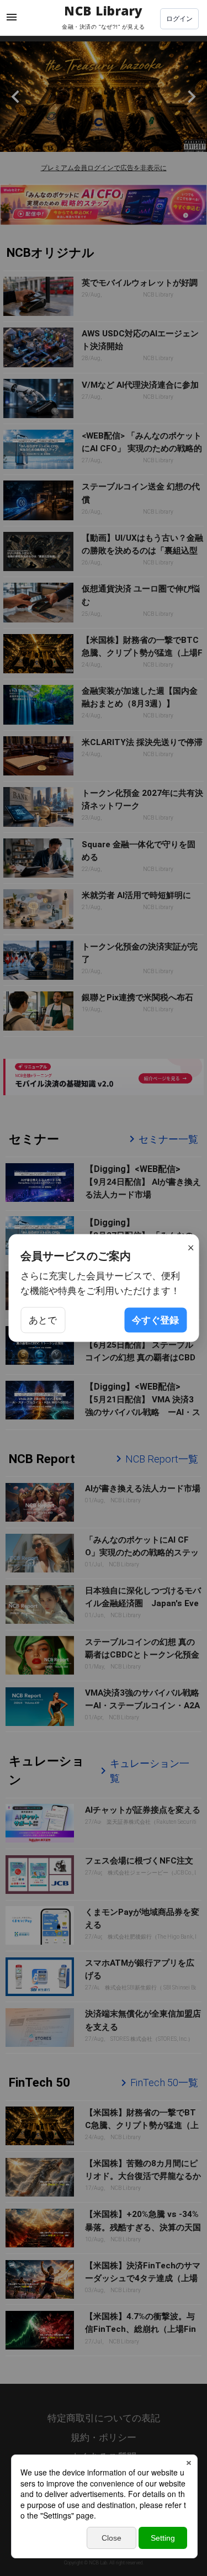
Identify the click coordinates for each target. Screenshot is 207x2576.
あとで (43, 1319)
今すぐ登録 (155, 1319)
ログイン (179, 19)
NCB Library (104, 12)
